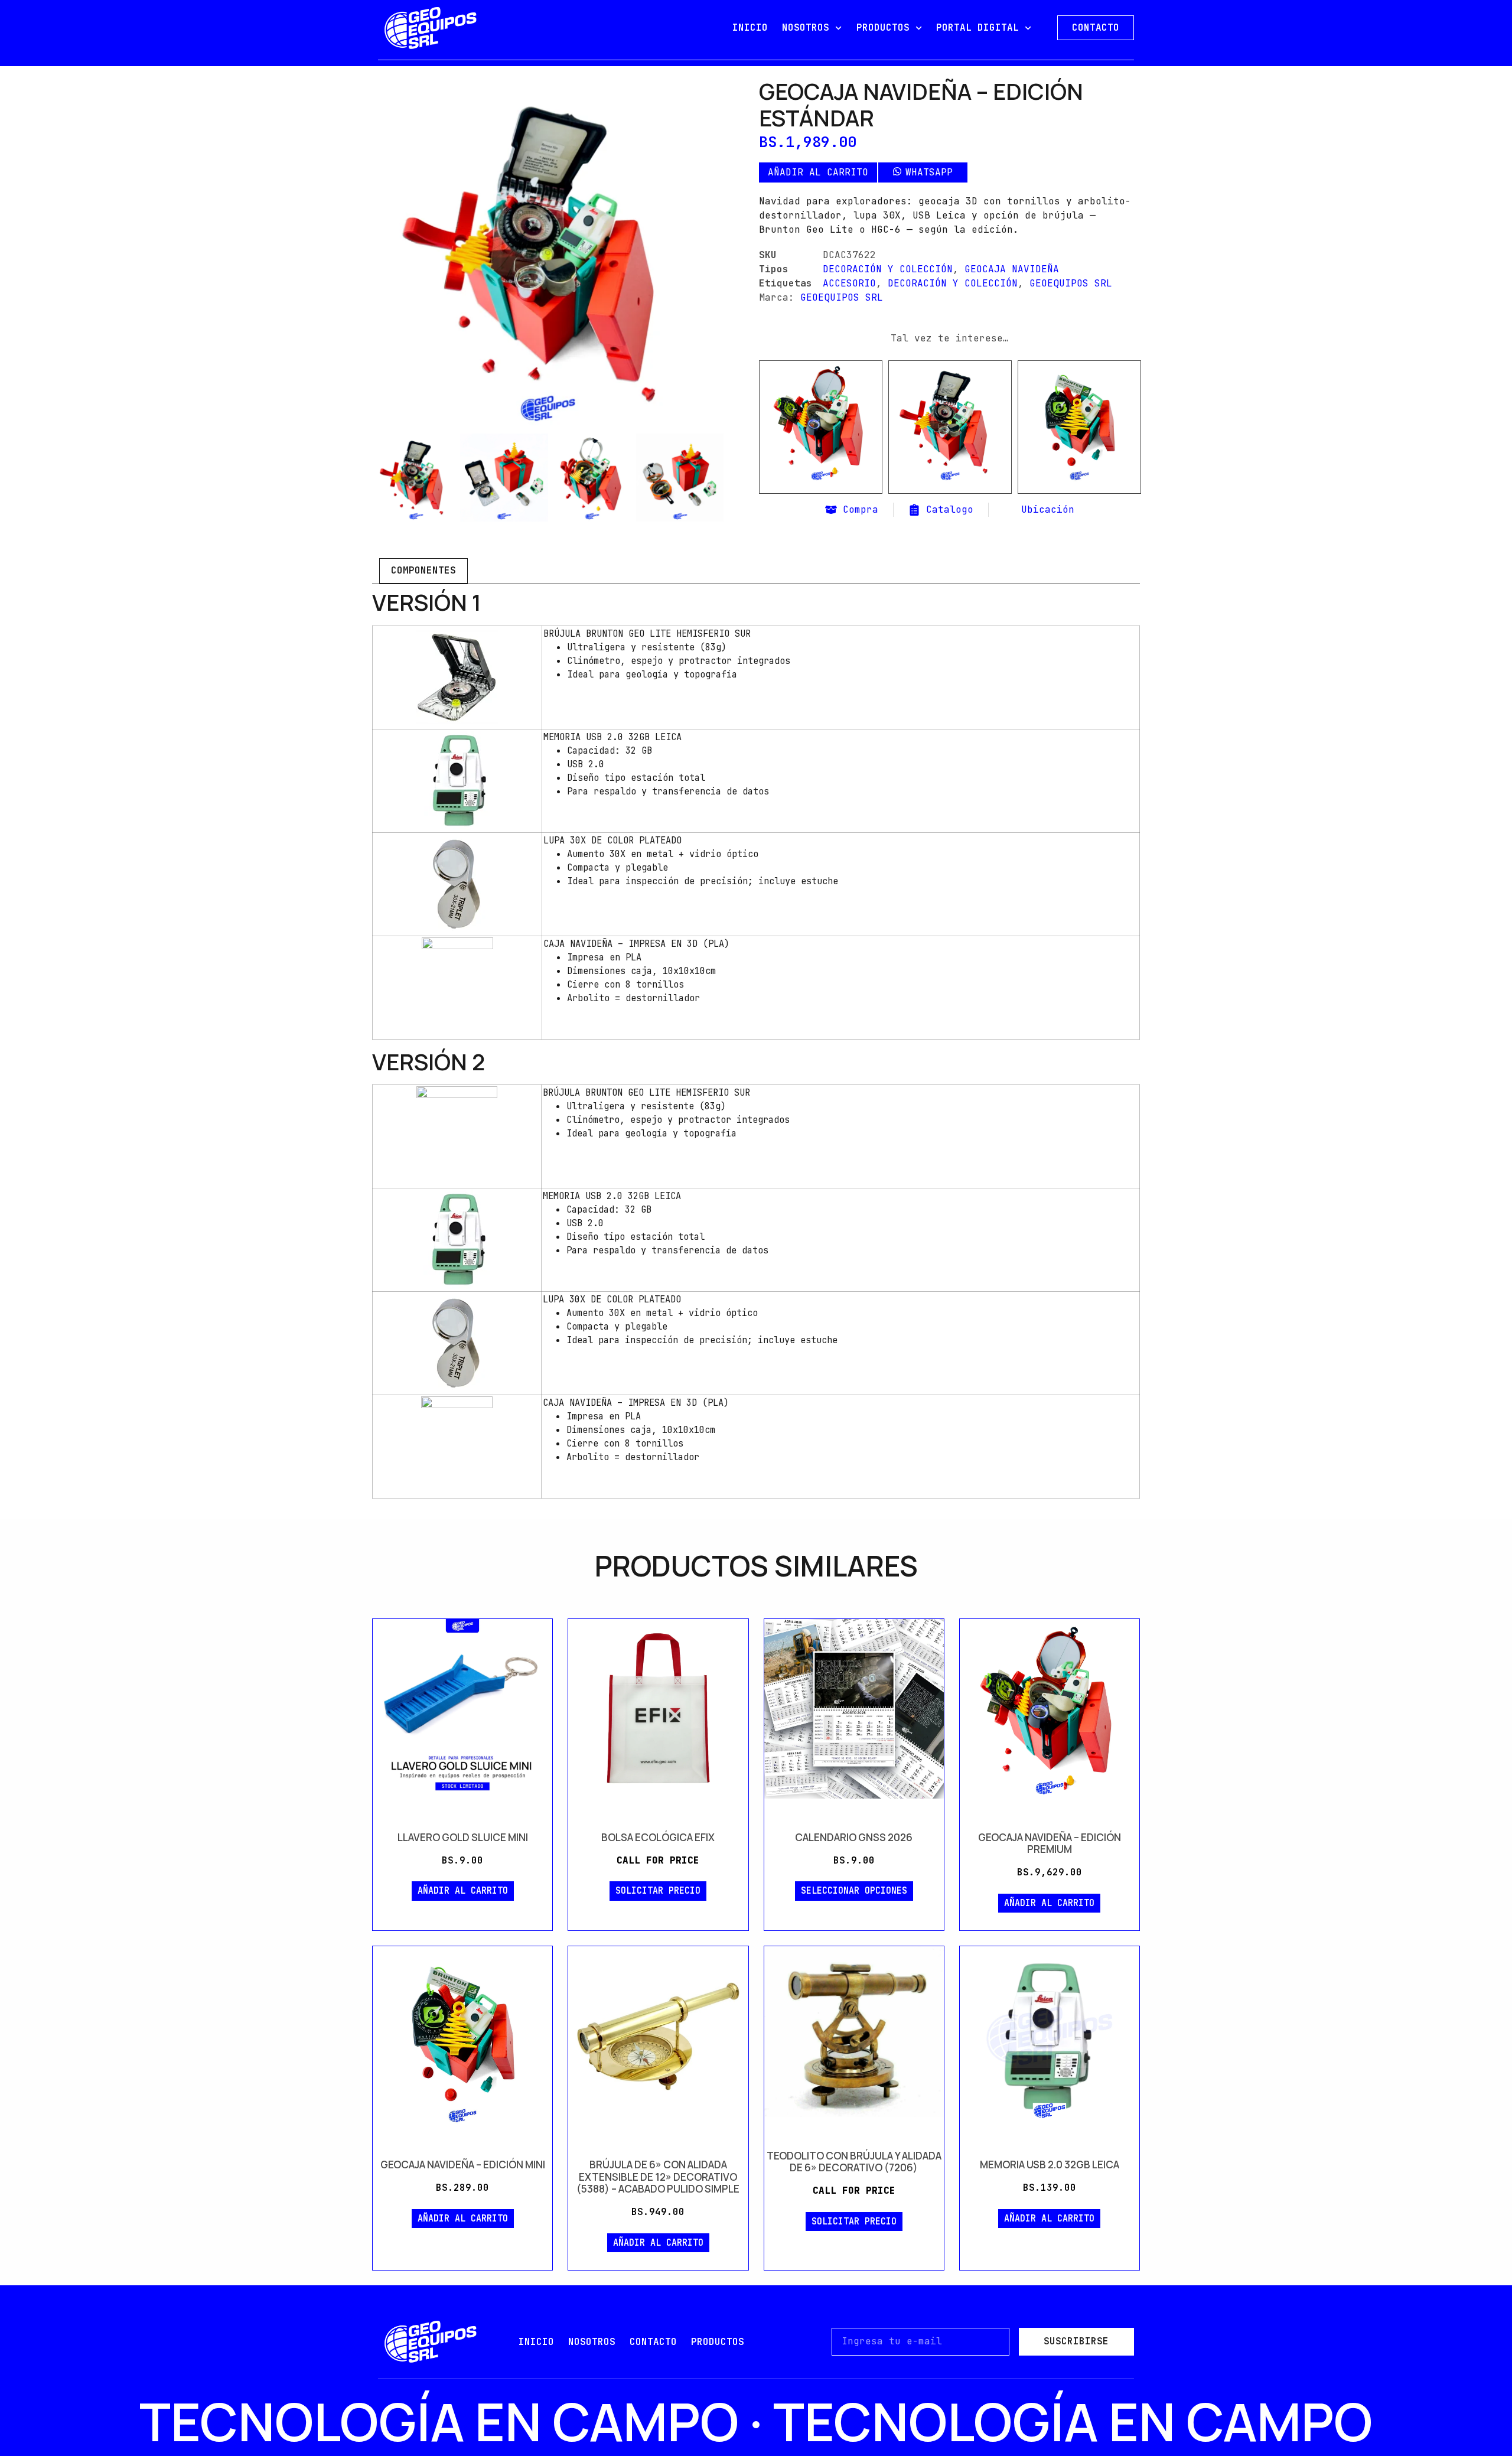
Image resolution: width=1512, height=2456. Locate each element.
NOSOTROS (806, 27)
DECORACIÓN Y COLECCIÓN (888, 269)
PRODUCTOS (883, 27)
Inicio (536, 2342)
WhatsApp (929, 172)
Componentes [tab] (423, 570)
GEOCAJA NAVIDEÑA (1012, 269)
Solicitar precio (658, 1891)
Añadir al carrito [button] (821, 489)
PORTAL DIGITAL (977, 27)
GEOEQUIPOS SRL (1071, 283)
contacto (653, 2342)
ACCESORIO (849, 283)
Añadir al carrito (818, 172)
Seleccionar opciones (854, 1891)
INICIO (750, 27)
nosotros (592, 2342)
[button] (922, 172)
